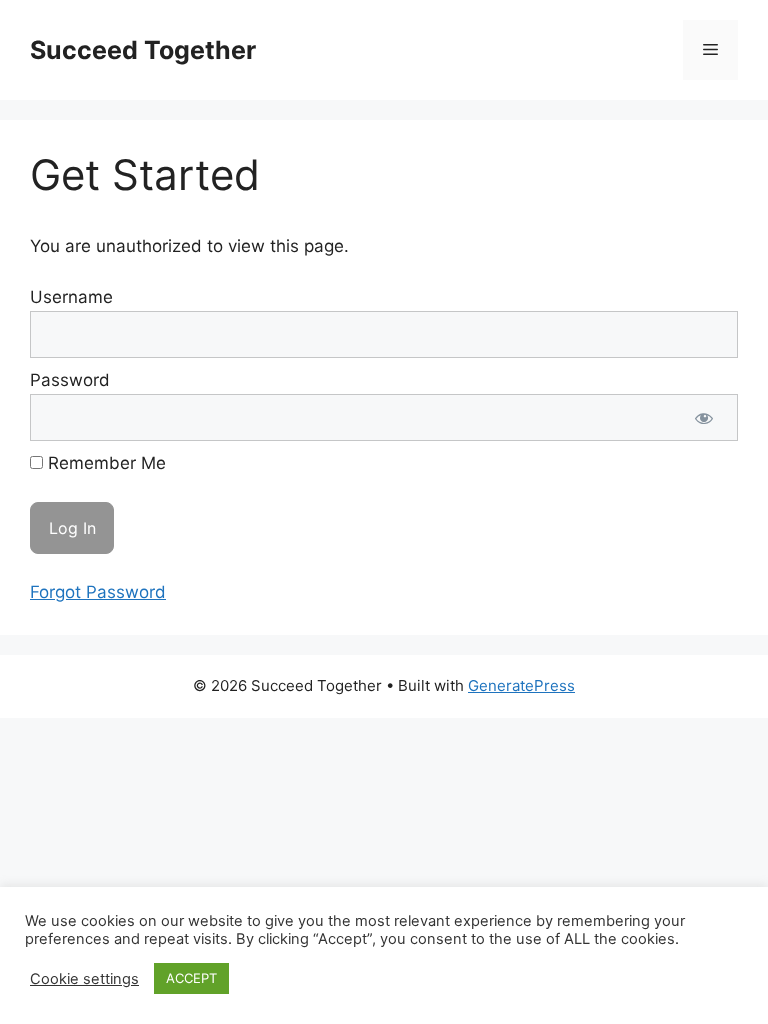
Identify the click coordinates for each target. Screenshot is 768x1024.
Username (71, 297)
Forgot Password (98, 592)
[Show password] (704, 418)
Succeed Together (143, 50)
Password (70, 380)
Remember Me (104, 463)
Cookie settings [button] (84, 979)
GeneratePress (521, 685)
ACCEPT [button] (191, 978)
